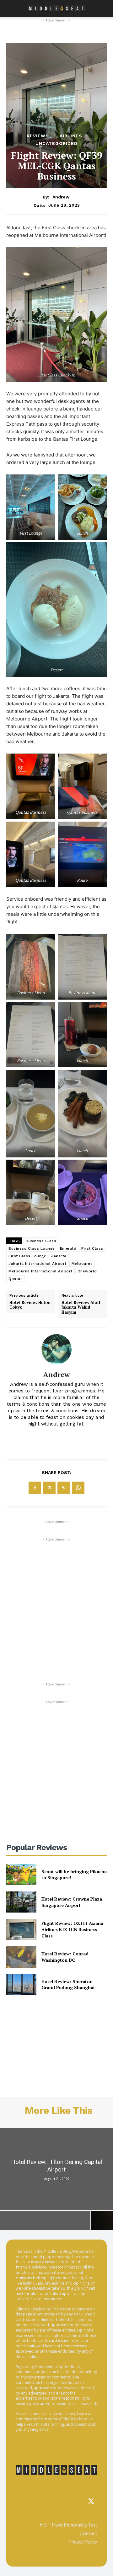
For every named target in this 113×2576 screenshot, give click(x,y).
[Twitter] (91, 2502)
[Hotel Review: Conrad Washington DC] (21, 1957)
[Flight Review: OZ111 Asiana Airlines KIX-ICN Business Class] (21, 1929)
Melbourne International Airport (40, 1271)
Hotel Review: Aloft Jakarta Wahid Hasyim (81, 1308)
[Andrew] (56, 1349)
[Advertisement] (56, 1599)
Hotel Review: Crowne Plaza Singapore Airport (72, 1902)
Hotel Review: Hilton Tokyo (30, 1305)
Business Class (41, 1241)
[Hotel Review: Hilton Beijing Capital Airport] (56, 2169)
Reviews (38, 136)
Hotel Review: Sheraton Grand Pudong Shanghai (68, 1985)
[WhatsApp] (78, 1488)
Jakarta (59, 1256)
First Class (92, 1248)
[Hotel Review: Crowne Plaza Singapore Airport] (21, 1902)
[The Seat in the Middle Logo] (56, 2470)
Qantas (16, 1279)
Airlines (71, 136)
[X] (49, 1488)
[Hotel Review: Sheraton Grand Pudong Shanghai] (21, 1985)
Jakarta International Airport (38, 1264)
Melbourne (82, 1264)
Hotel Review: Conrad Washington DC (65, 1957)
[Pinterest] (64, 1488)
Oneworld (87, 1271)
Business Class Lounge (32, 1248)
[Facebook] (35, 1488)
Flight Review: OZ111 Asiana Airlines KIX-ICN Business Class (72, 1929)
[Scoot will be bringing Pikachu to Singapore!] (21, 1875)
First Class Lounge (27, 1256)
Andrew (61, 197)
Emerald (68, 1248)
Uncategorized (56, 143)
